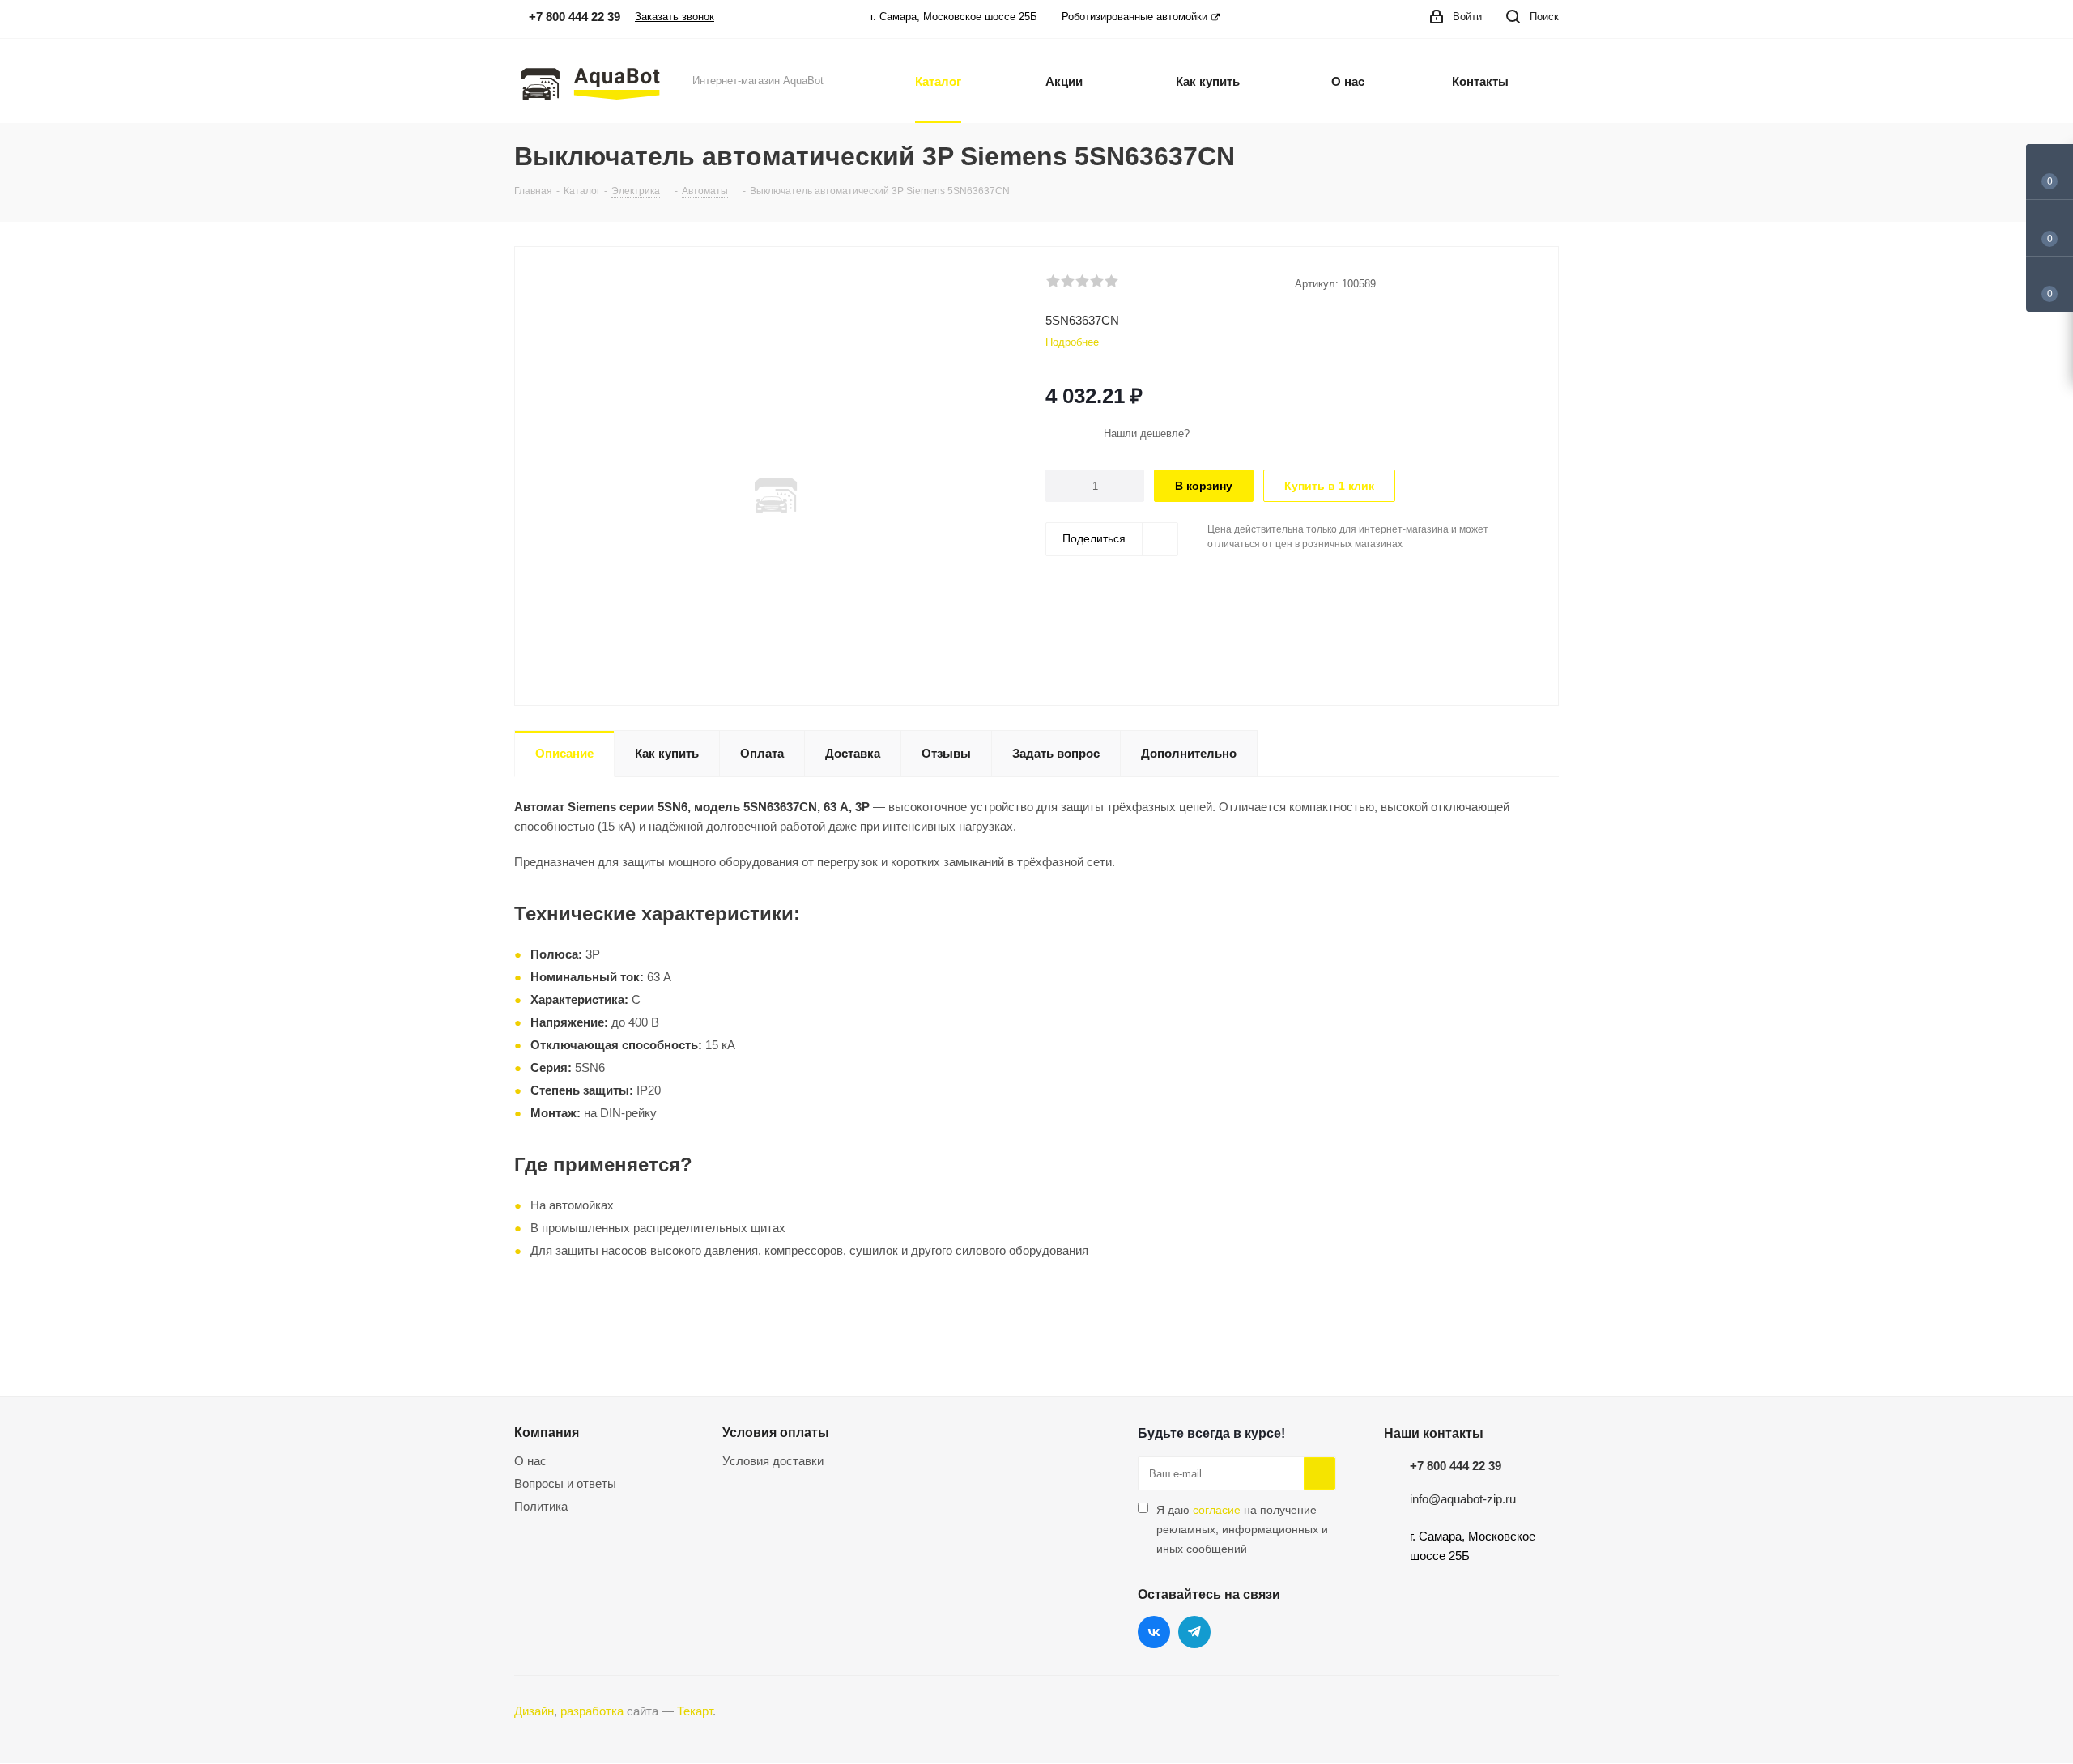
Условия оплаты (776, 1432)
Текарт (695, 1711)
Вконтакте (1154, 1632)
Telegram (1194, 1632)
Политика (541, 1506)
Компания (547, 1432)
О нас (530, 1461)
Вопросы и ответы (565, 1483)
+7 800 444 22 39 (1456, 1466)
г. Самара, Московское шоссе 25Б (954, 17)
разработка (592, 1711)
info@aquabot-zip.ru (1463, 1499)
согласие (1217, 1510)
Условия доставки (773, 1461)
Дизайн (534, 1711)
